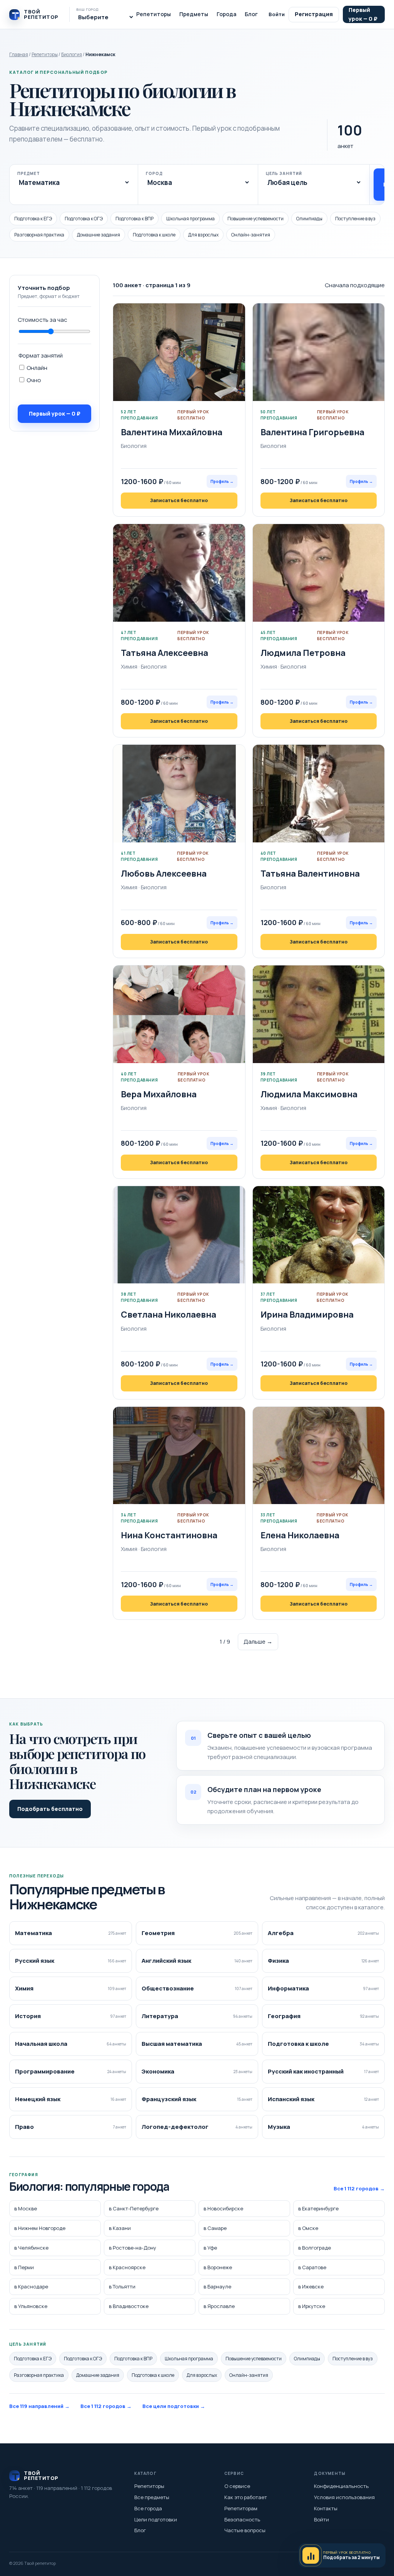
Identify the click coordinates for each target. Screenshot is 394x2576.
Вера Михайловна (159, 1094)
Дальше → (258, 1642)
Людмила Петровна (303, 653)
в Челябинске (31, 2248)
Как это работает (246, 2497)
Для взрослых (203, 235)
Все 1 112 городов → (359, 2188)
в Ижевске (311, 2286)
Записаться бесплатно (179, 500)
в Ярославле (219, 2306)
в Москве (26, 2208)
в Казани (120, 2228)
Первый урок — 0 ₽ (363, 14)
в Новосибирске (223, 2208)
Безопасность (242, 2519)
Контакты (326, 2508)
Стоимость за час (43, 320)
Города (226, 14)
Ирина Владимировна (307, 1315)
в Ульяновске (31, 2306)
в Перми (24, 2267)
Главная (19, 54)
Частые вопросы (245, 2530)
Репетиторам (241, 2508)
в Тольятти (122, 2286)
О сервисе (237, 2486)
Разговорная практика (39, 235)
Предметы (194, 14)
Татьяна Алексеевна (164, 653)
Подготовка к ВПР (134, 219)
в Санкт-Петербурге (134, 2208)
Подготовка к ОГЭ (84, 219)
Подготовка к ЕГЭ (33, 219)
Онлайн (36, 368)
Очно (33, 380)
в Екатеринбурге (318, 2208)
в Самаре (215, 2228)
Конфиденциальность (341, 2486)
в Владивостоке (129, 2306)
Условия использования (344, 2497)
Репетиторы (154, 14)
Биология (72, 54)
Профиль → (222, 481)
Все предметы (152, 2497)
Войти (277, 14)
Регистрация (314, 14)
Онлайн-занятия (251, 235)
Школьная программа (190, 219)
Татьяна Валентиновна (310, 874)
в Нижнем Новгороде (40, 2228)
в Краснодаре (31, 2286)
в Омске (308, 2228)
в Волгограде (315, 2248)
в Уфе (210, 2248)
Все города (148, 2508)
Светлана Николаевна (169, 1315)
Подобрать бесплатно (50, 1809)
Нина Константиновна (169, 1535)
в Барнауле (217, 2286)
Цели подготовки (156, 2519)
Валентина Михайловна (172, 432)
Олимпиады (309, 219)
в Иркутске (312, 2306)
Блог (251, 14)
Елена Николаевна (300, 1535)
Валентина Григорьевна (312, 432)
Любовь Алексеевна (164, 874)
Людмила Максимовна (309, 1094)
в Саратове (312, 2267)
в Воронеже (218, 2267)
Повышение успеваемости (255, 219)
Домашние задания (98, 235)
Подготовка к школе (154, 235)
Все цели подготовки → (174, 2406)
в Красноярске (127, 2267)
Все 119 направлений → (39, 2406)
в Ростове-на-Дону (133, 2248)
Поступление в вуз (355, 219)
